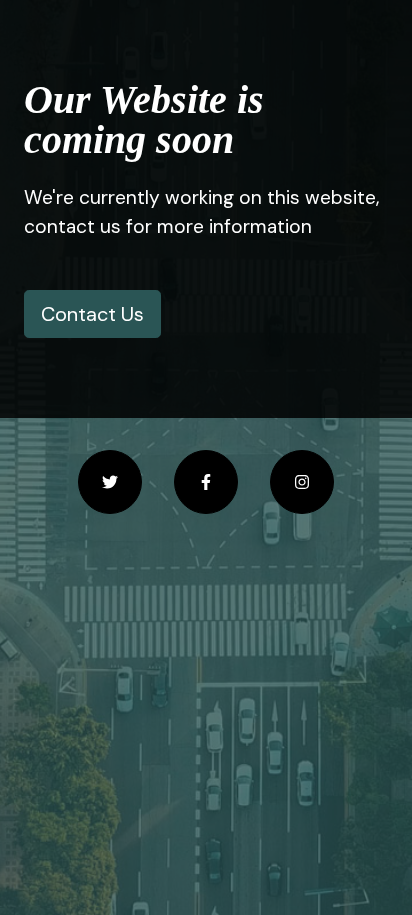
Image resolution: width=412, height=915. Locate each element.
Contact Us (92, 314)
